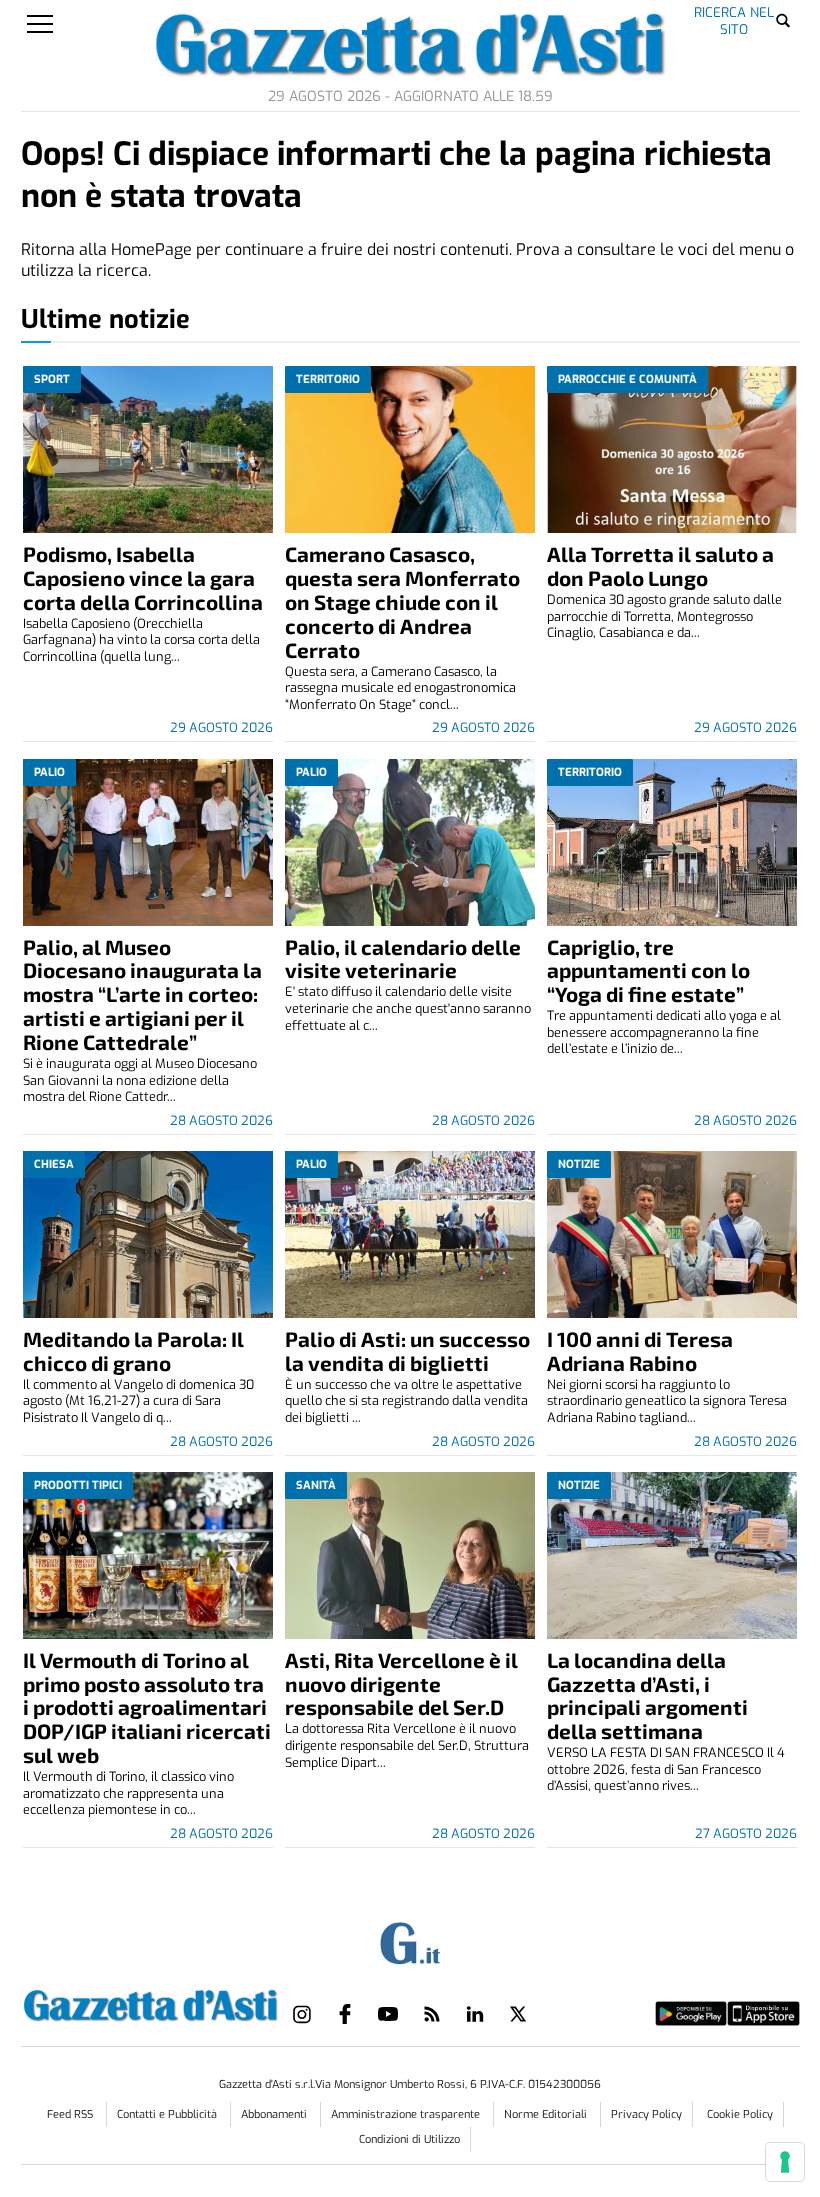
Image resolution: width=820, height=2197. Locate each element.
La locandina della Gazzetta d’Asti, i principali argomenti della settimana (647, 1695)
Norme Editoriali (547, 2114)
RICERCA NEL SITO (734, 20)
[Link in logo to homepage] (151, 2002)
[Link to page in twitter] (518, 2014)
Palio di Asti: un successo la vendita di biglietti (407, 1350)
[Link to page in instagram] (302, 2014)
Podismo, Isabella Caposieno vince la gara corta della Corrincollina (143, 577)
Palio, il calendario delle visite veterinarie (403, 958)
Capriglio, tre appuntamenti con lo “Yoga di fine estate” (648, 970)
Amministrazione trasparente (407, 2114)
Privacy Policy (646, 2114)
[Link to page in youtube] (388, 2014)
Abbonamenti (275, 2114)
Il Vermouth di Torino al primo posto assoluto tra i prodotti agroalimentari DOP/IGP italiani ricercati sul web (147, 1707)
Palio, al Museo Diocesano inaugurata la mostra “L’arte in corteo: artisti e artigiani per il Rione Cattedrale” (142, 994)
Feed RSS (71, 2114)
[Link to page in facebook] (345, 2014)
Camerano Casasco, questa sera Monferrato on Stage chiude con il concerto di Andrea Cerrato (402, 601)
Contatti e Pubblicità (168, 2114)
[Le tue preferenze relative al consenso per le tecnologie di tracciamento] (785, 2162)
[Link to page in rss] (432, 2014)
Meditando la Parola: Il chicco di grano (133, 1350)
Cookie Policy (740, 2114)
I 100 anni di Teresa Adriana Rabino (640, 1350)
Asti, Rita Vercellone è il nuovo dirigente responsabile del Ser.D (401, 1683)
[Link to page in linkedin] (475, 2014)
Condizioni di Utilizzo (409, 2139)
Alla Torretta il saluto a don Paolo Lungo (660, 565)
